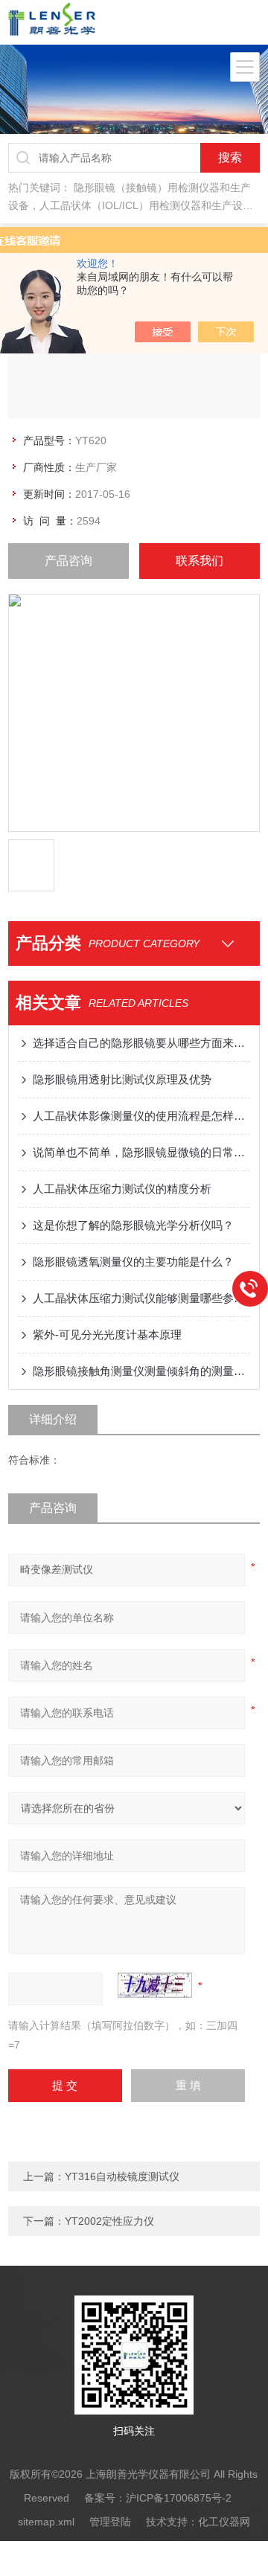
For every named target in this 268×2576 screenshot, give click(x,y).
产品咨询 (68, 561)
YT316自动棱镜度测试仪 (122, 2176)
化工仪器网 (224, 2522)
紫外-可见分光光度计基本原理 (107, 1335)
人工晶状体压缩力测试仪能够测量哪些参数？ (141, 1298)
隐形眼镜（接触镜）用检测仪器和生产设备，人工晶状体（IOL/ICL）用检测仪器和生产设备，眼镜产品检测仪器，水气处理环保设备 (130, 205)
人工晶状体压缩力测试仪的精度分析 (122, 1189)
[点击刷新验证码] (155, 1985)
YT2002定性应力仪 (109, 2221)
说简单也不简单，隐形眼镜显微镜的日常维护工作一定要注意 (141, 1152)
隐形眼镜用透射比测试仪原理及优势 (122, 1079)
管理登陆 (110, 2522)
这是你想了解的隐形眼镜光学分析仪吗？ (133, 1225)
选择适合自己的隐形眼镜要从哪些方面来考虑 (141, 1043)
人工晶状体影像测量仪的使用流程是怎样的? (141, 1116)
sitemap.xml (46, 2522)
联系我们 (200, 561)
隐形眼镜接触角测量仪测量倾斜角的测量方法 (141, 1371)
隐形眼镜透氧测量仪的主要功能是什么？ (133, 1262)
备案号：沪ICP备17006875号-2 (158, 2498)
